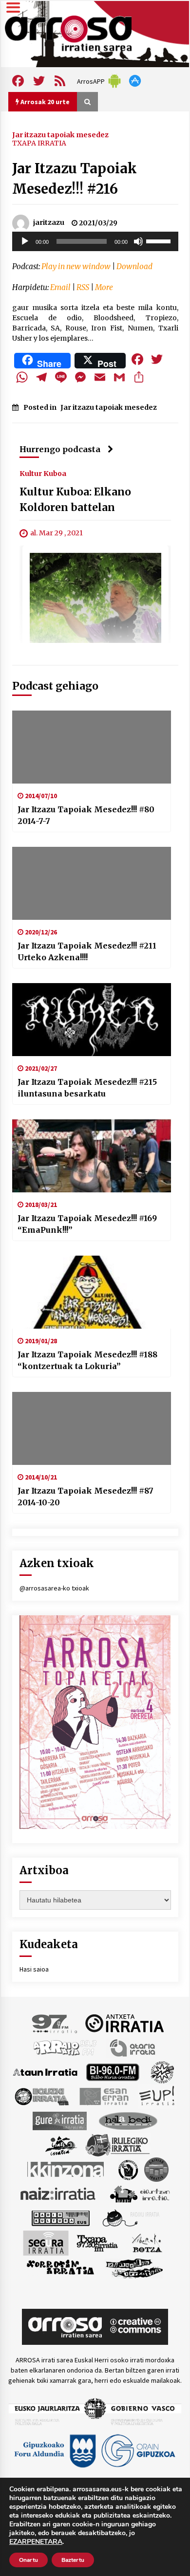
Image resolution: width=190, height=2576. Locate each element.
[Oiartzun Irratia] (140, 2193)
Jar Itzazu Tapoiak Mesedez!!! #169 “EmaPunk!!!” (87, 1224)
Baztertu (73, 2560)
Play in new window (76, 266)
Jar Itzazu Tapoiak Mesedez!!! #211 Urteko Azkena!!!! (87, 951)
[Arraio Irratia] (65, 2047)
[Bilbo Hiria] (113, 2071)
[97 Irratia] (55, 2023)
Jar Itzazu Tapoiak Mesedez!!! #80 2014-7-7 (86, 815)
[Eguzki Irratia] (41, 2096)
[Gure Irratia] (59, 2120)
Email (60, 287)
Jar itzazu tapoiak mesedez (60, 134)
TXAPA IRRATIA (39, 143)
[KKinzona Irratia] (66, 2169)
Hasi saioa (34, 1969)
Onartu (28, 2560)
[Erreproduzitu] (25, 241)
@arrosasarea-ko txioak (54, 1588)
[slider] (160, 240)
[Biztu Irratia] (162, 2071)
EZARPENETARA (36, 2542)
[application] (95, 241)
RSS (83, 287)
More (104, 287)
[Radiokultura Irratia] (60, 2217)
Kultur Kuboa (43, 474)
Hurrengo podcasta (60, 449)
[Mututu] (138, 241)
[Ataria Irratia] (133, 2047)
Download (134, 266)
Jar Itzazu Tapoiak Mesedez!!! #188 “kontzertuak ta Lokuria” (87, 1360)
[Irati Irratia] (61, 2144)
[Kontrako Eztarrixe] (127, 2169)
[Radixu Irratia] (130, 2217)
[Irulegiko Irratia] (117, 2144)
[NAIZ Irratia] (58, 2193)
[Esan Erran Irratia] (104, 2096)
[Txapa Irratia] (97, 2242)
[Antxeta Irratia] (124, 2023)
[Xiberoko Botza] (146, 2242)
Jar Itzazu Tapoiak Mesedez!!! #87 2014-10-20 (85, 1497)
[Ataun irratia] (45, 2071)
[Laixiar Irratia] (156, 2169)
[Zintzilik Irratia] (135, 2267)
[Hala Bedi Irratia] (128, 2120)
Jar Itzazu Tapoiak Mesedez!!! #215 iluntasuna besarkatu (87, 1088)
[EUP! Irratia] (158, 2096)
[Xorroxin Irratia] (60, 2267)
